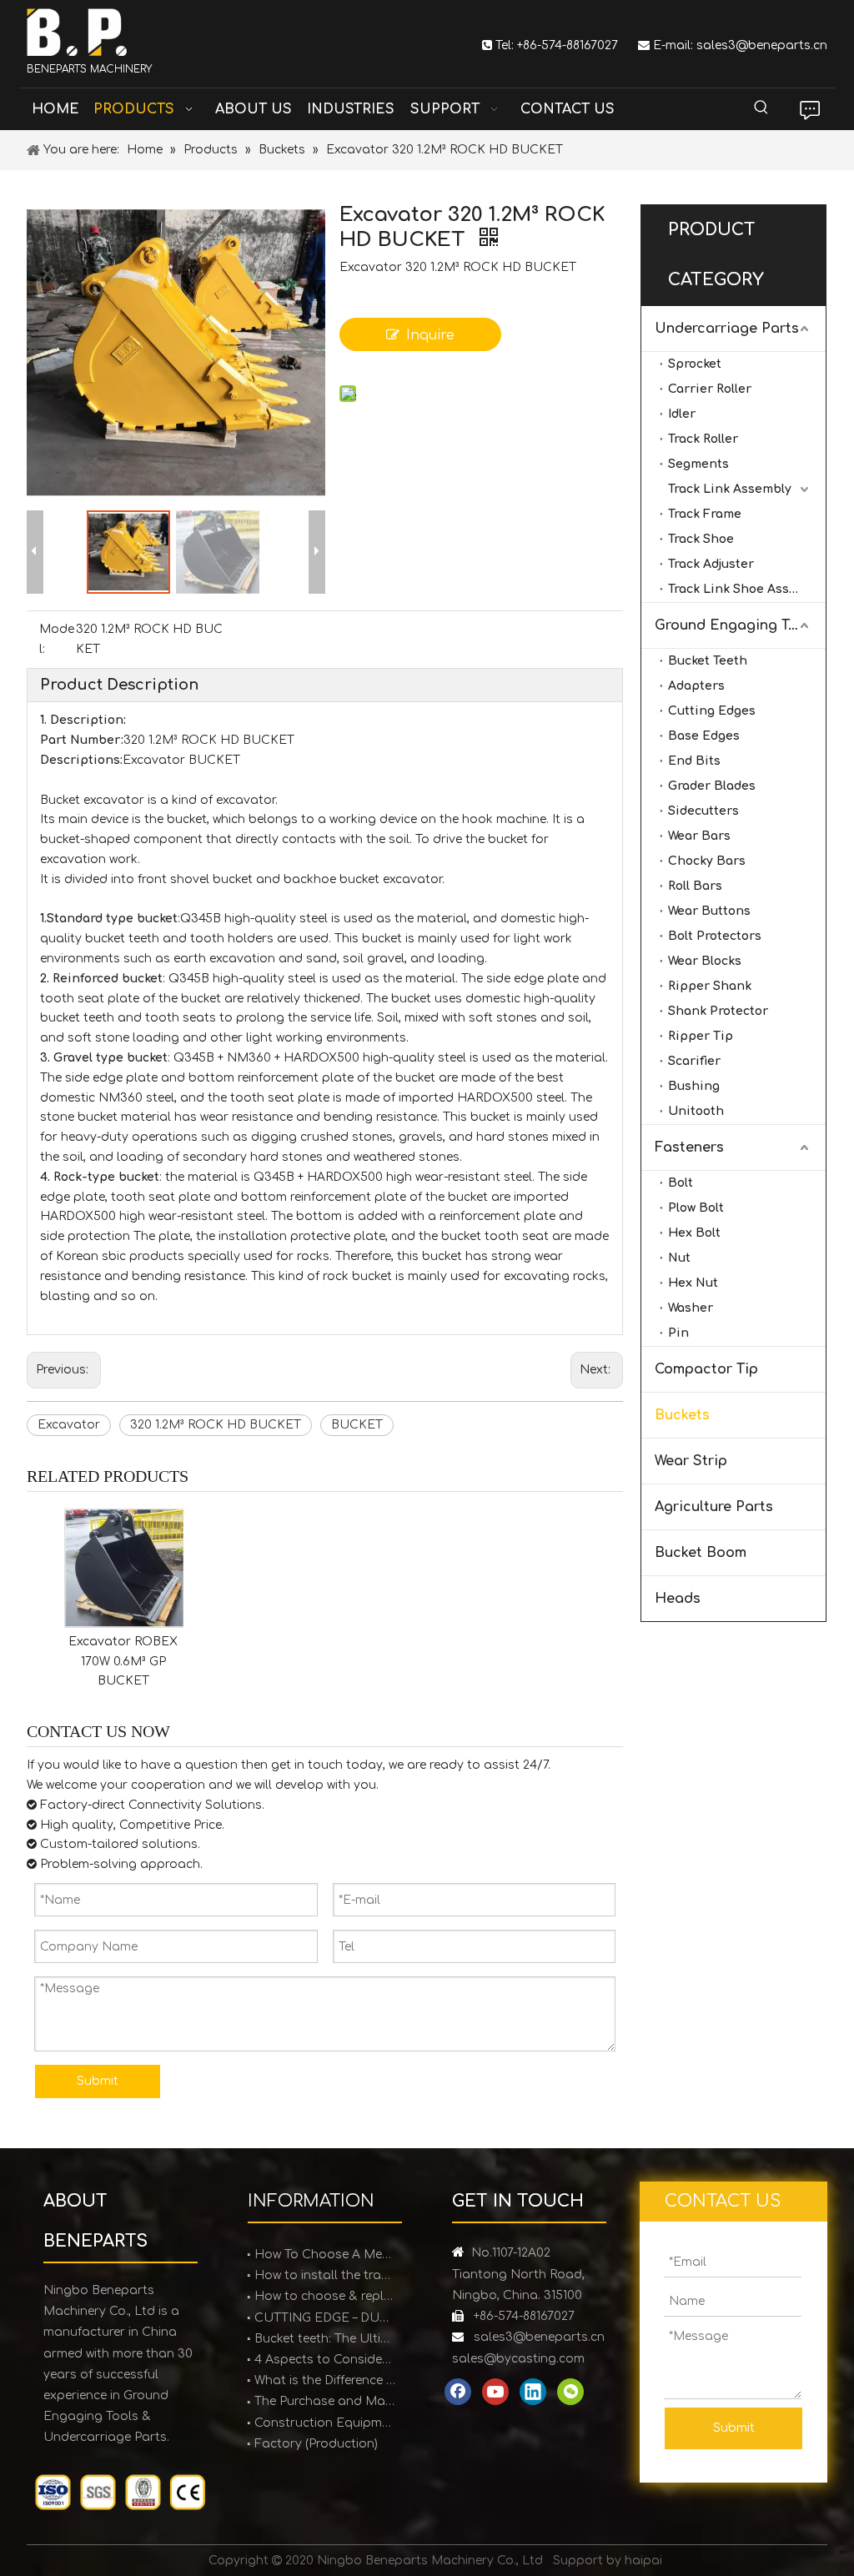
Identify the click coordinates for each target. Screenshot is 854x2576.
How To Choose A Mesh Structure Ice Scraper (325, 2255)
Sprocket (695, 364)
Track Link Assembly (730, 489)
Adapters (696, 686)
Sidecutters (703, 811)
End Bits (694, 761)
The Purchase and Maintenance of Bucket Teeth (325, 2401)
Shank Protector (718, 1011)
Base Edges (704, 736)
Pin (678, 1333)
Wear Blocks (705, 961)
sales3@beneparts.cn (762, 45)
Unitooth (696, 1111)
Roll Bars (695, 886)
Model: (57, 639)
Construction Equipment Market (325, 2423)
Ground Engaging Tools (736, 625)
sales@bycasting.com (518, 2359)
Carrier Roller (710, 389)
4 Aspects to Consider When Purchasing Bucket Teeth (325, 2360)
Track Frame (705, 514)
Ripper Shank (710, 986)
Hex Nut (693, 1283)
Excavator (69, 1425)
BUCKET (357, 1425)
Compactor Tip (706, 1369)
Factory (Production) (316, 2444)
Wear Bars (699, 836)
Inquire (430, 335)
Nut (679, 1258)
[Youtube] (495, 2392)
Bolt (681, 1183)
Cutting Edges (712, 711)
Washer (691, 1308)
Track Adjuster (711, 564)
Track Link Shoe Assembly (747, 589)
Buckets (682, 1415)
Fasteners (689, 1147)
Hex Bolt (694, 1233)
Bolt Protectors (715, 936)
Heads (678, 1599)
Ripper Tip (701, 1036)
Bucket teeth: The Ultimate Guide (325, 2339)
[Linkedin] (533, 2392)
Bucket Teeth (708, 661)
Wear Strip (691, 1461)
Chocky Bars (707, 861)
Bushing (694, 1086)
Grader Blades (712, 786)
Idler (682, 414)
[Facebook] (458, 2392)
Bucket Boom (701, 1553)
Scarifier (694, 1061)
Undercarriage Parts (727, 329)
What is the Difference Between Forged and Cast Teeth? (325, 2380)
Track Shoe (701, 539)
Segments (698, 464)
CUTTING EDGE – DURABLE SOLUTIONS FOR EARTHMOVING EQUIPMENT (325, 2318)
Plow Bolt (696, 1208)
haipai (643, 2561)
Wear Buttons (709, 911)
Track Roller (703, 439)
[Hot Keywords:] (761, 108)
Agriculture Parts (714, 1507)
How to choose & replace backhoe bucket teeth (325, 2296)
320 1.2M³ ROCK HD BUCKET (216, 1425)
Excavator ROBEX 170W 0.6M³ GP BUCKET (123, 1662)
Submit (98, 2081)
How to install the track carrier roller (325, 2275)
